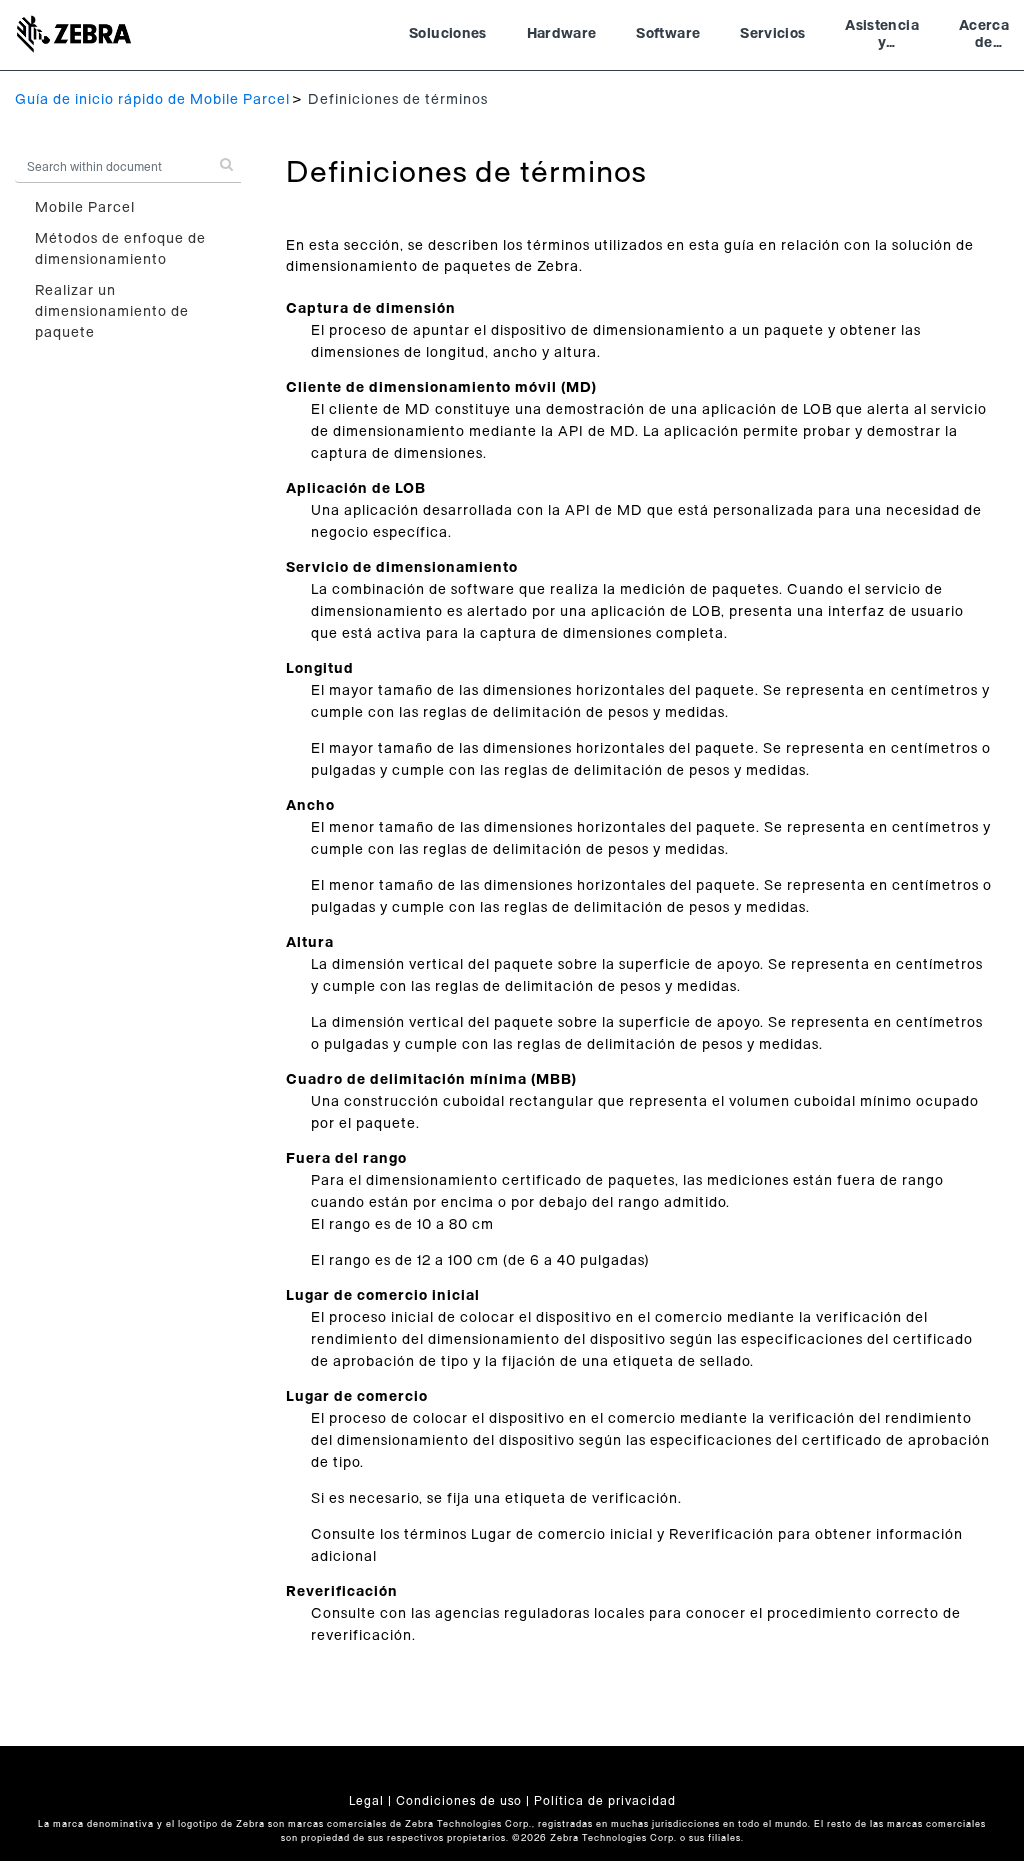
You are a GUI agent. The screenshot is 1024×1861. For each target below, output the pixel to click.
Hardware (562, 34)
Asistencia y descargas (882, 37)
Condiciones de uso (459, 1801)
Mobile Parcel (85, 208)
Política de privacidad (605, 1801)
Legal (366, 1801)
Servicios (772, 34)
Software (668, 34)
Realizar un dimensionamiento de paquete (112, 312)
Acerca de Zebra (984, 37)
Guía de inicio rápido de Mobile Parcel (152, 100)
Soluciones (448, 34)
